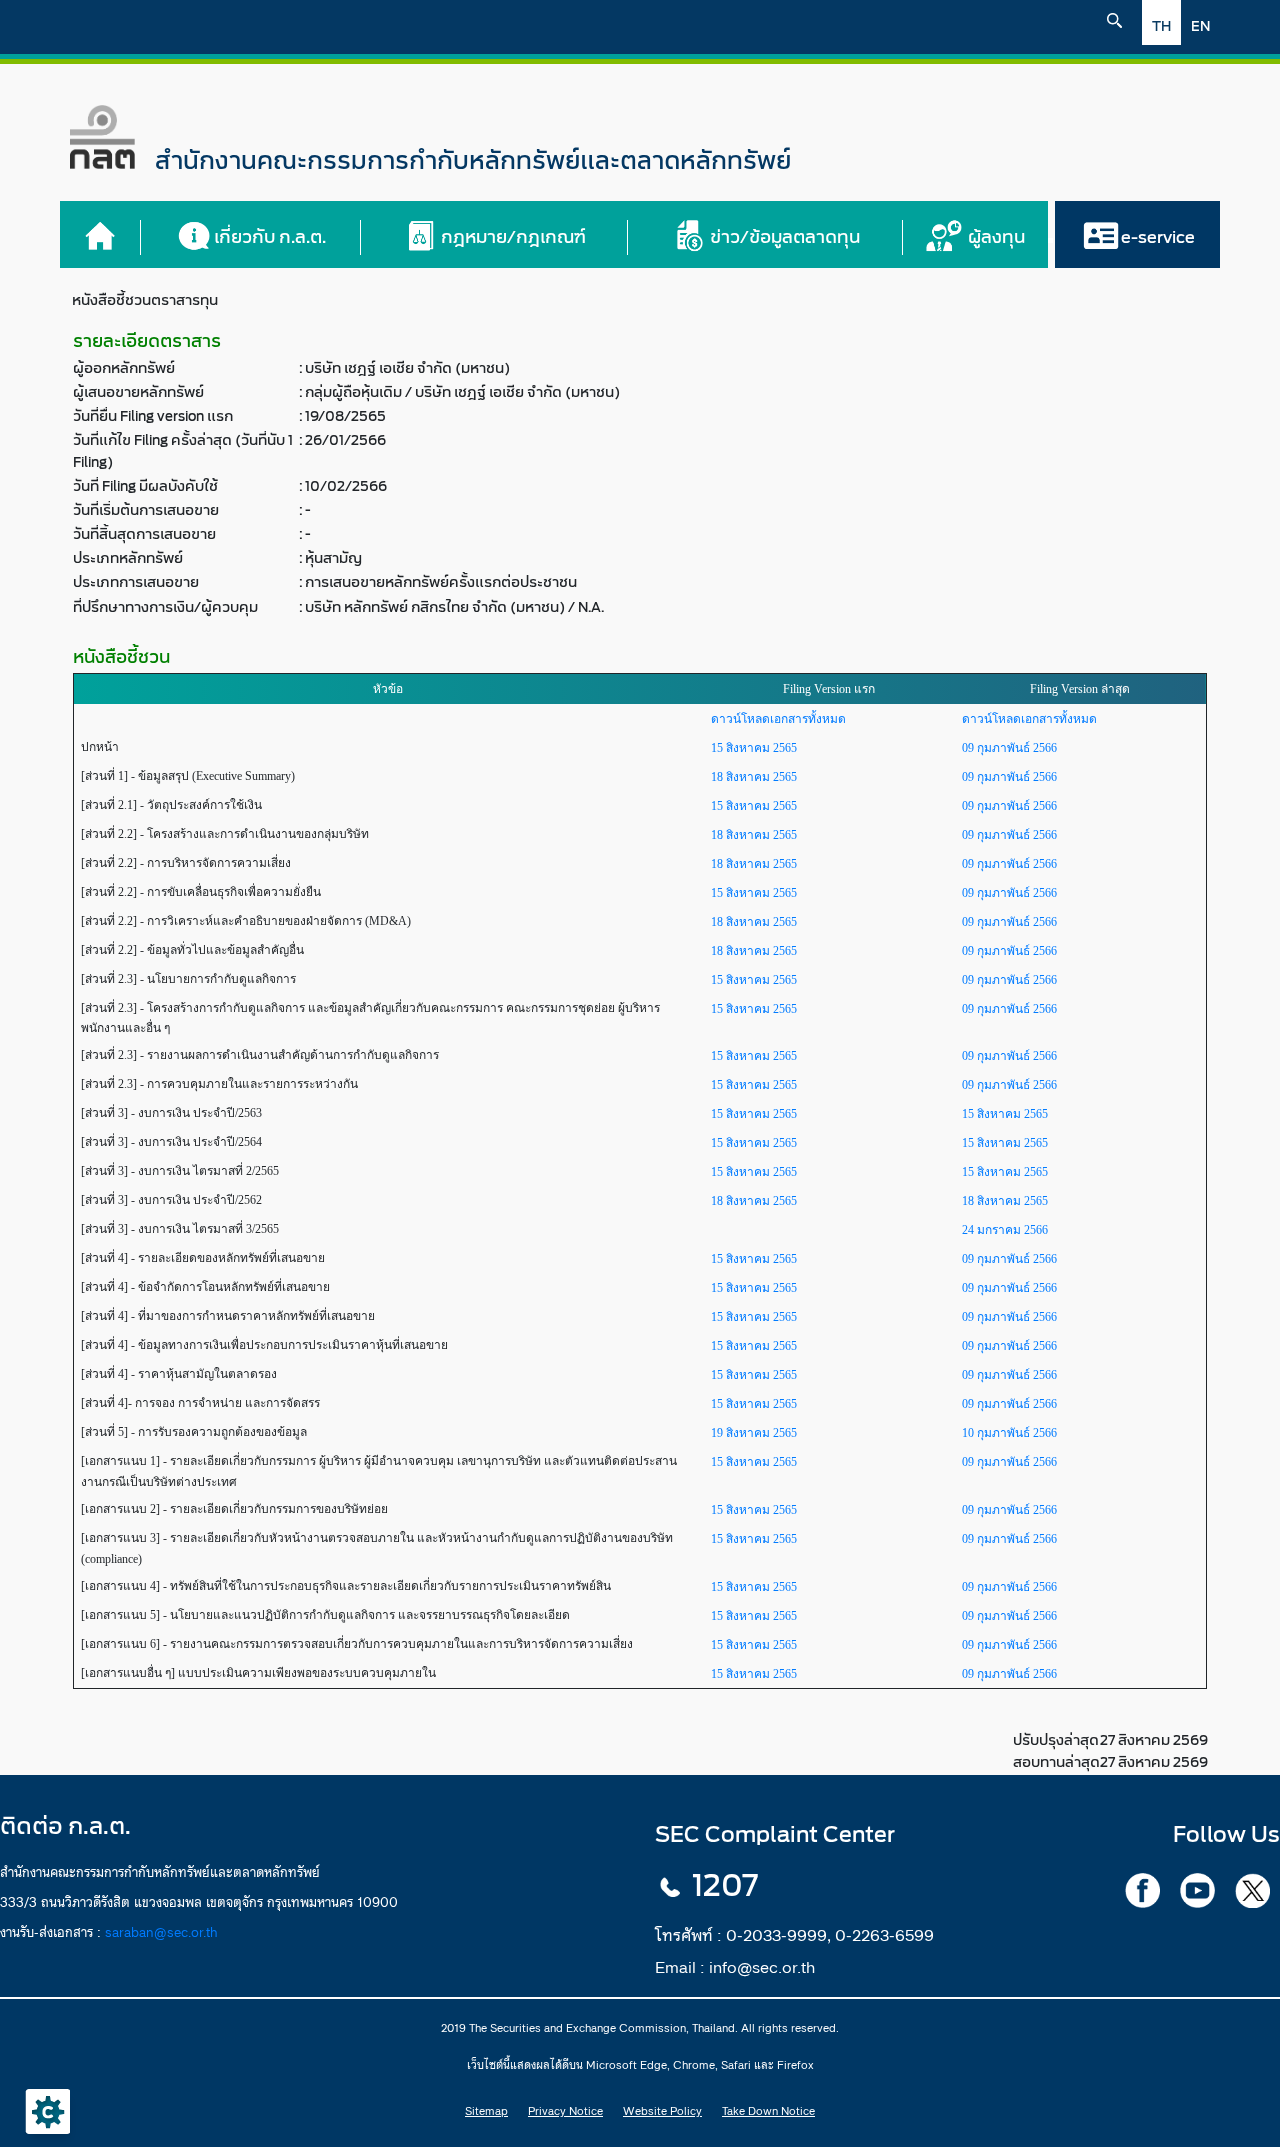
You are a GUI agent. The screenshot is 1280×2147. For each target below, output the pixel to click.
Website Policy (662, 2111)
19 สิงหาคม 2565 (754, 1433)
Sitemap (486, 2111)
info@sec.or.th (762, 1967)
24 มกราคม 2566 (1005, 1230)
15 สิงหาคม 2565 (754, 748)
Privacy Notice (565, 2111)
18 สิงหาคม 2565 (754, 777)
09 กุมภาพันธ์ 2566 (1009, 748)
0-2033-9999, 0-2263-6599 (830, 1935)
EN (1200, 26)
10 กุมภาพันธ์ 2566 (1009, 1433)
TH (1161, 26)
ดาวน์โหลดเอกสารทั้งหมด (778, 719)
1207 (725, 1886)
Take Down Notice (768, 2111)
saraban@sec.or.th (161, 1932)
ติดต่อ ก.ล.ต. (65, 1826)
